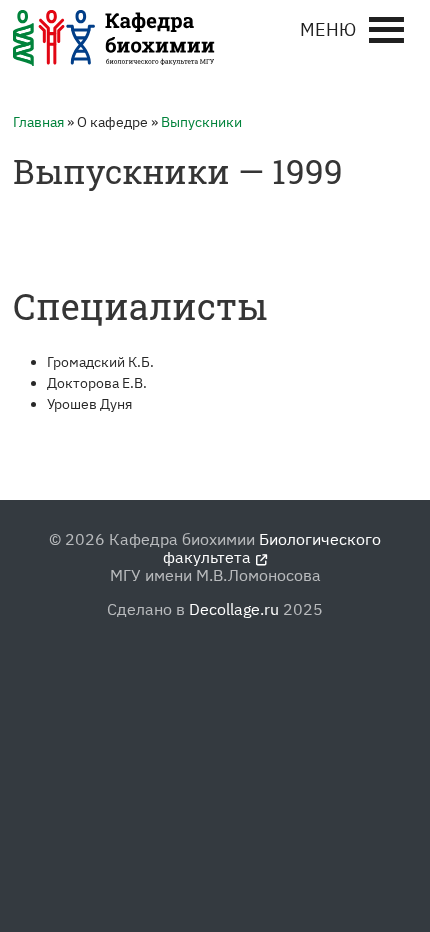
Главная (38, 122)
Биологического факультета (272, 548)
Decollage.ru (234, 609)
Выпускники (201, 122)
